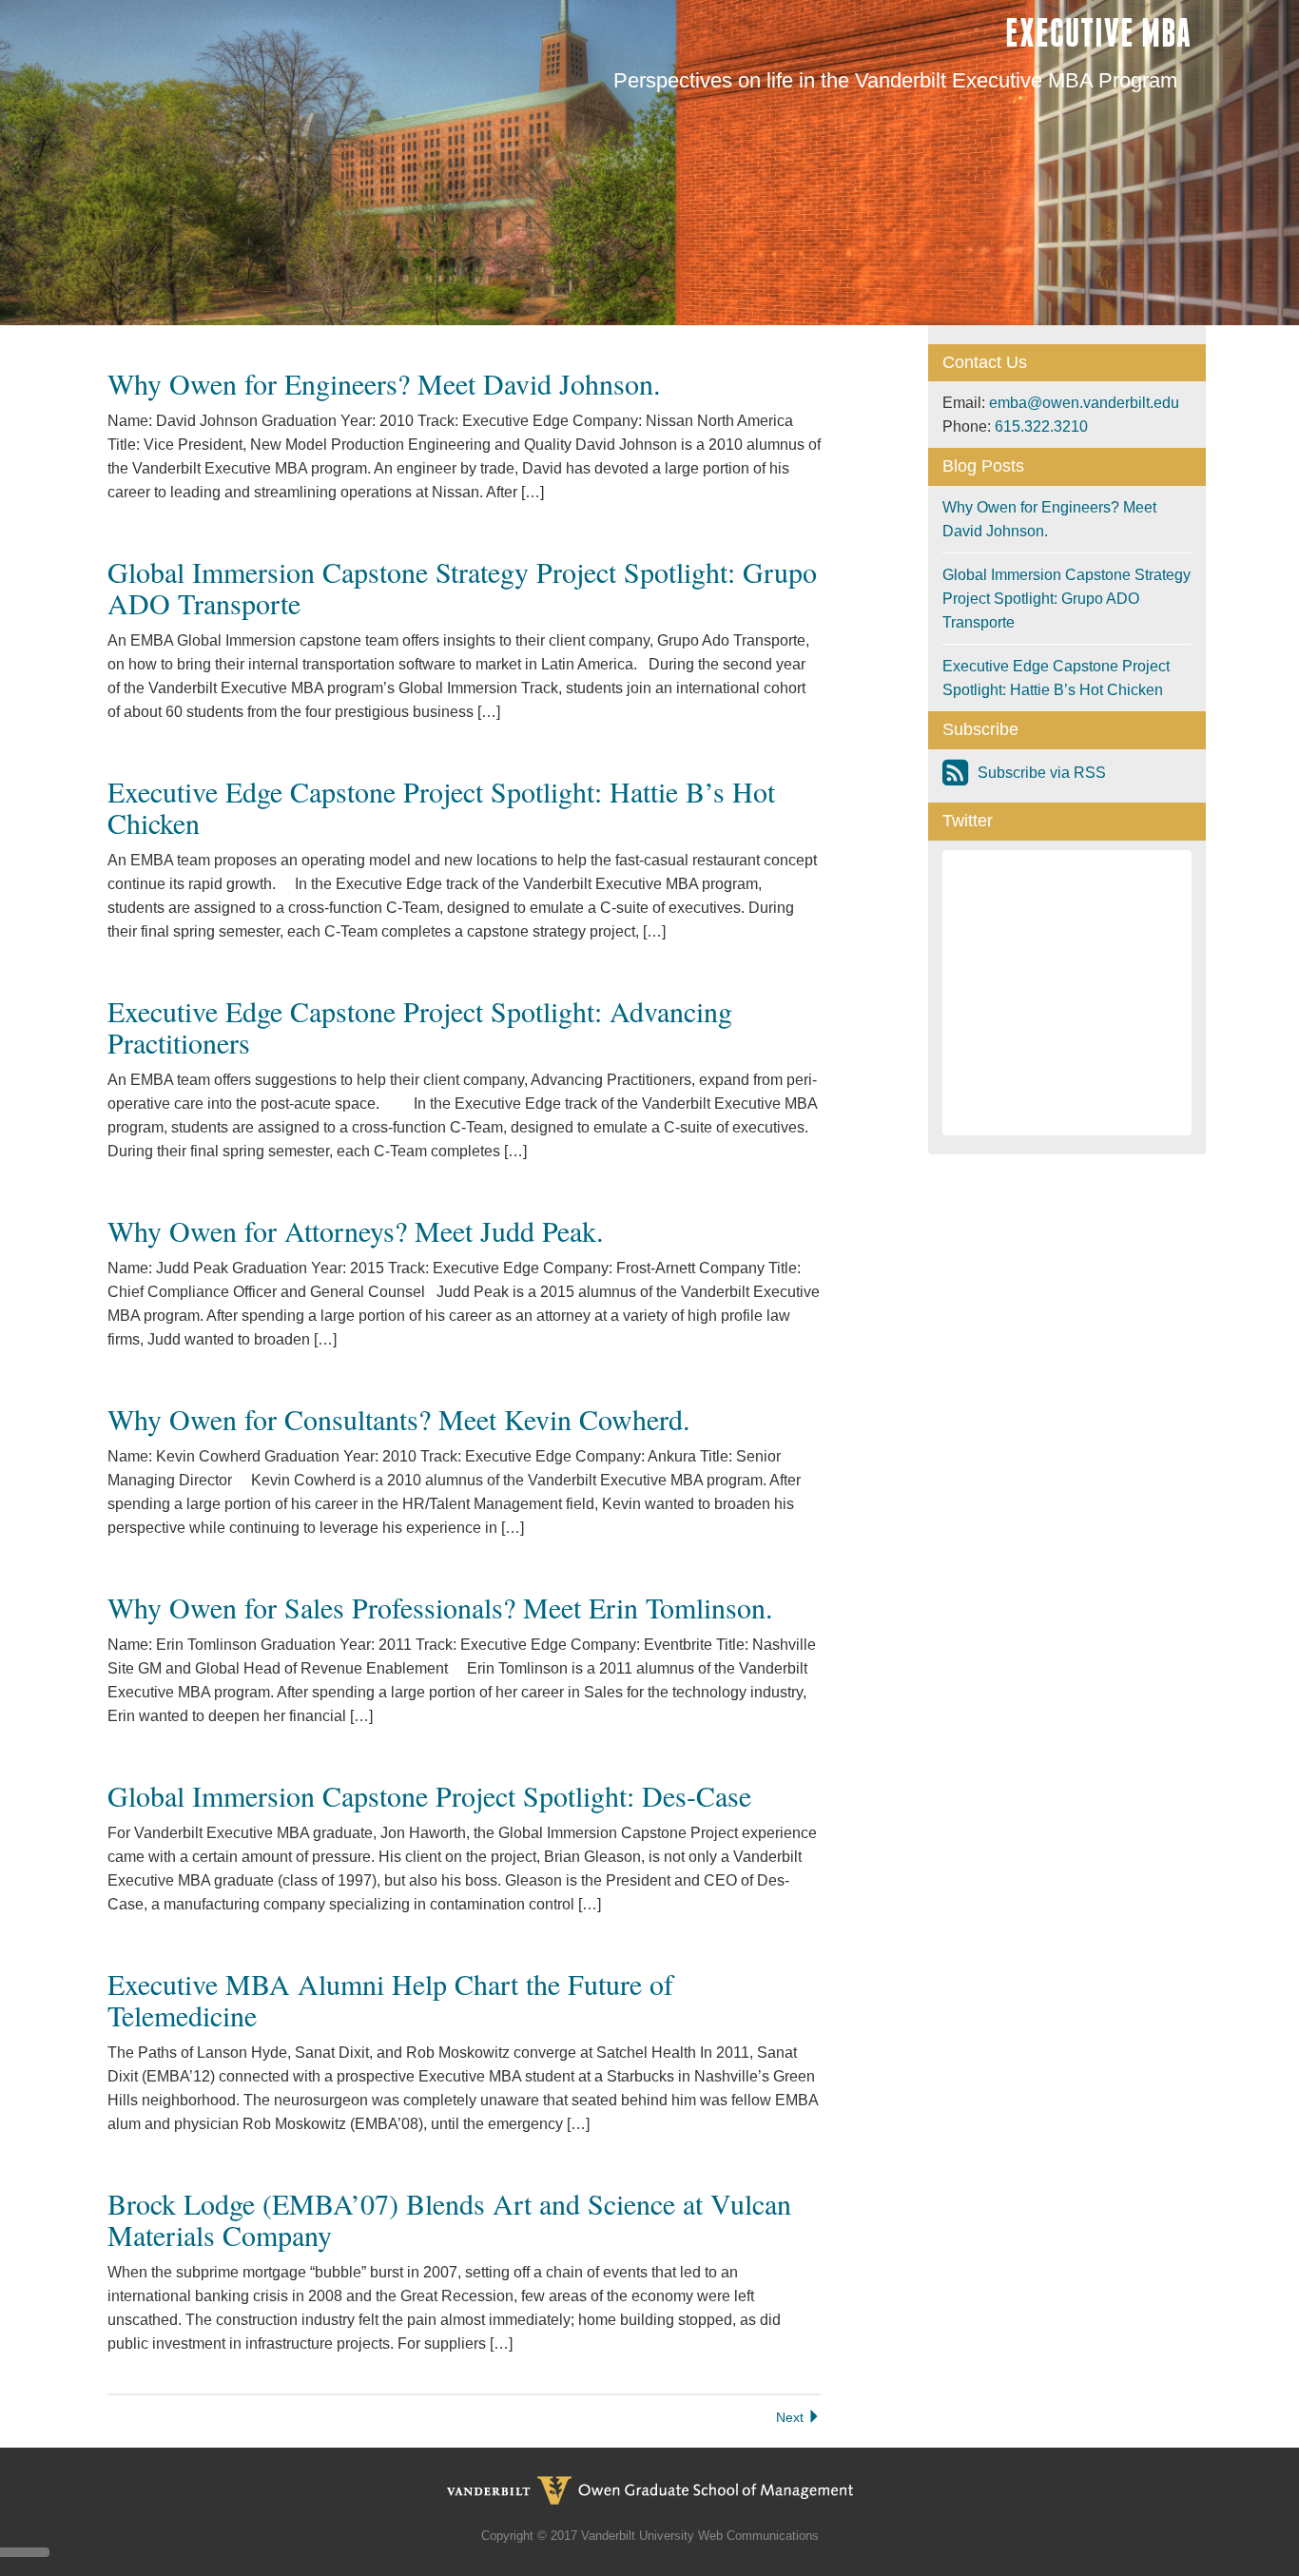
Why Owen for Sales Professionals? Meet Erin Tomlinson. (440, 1607)
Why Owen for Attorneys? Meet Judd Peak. (356, 1230)
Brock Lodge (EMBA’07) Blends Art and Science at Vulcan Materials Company (449, 2219)
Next (792, 2417)
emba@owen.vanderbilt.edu (1084, 403)
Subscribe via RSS (1042, 773)
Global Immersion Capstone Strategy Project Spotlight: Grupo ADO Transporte (462, 587)
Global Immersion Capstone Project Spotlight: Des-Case (429, 1795)
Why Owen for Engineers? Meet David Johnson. (384, 383)
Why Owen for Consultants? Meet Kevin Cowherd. (399, 1419)
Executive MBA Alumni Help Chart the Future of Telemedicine (390, 1999)
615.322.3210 (1041, 426)
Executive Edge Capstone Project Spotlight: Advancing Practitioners (420, 1027)
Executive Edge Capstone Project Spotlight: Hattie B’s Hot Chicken (441, 807)
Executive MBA (1098, 33)
